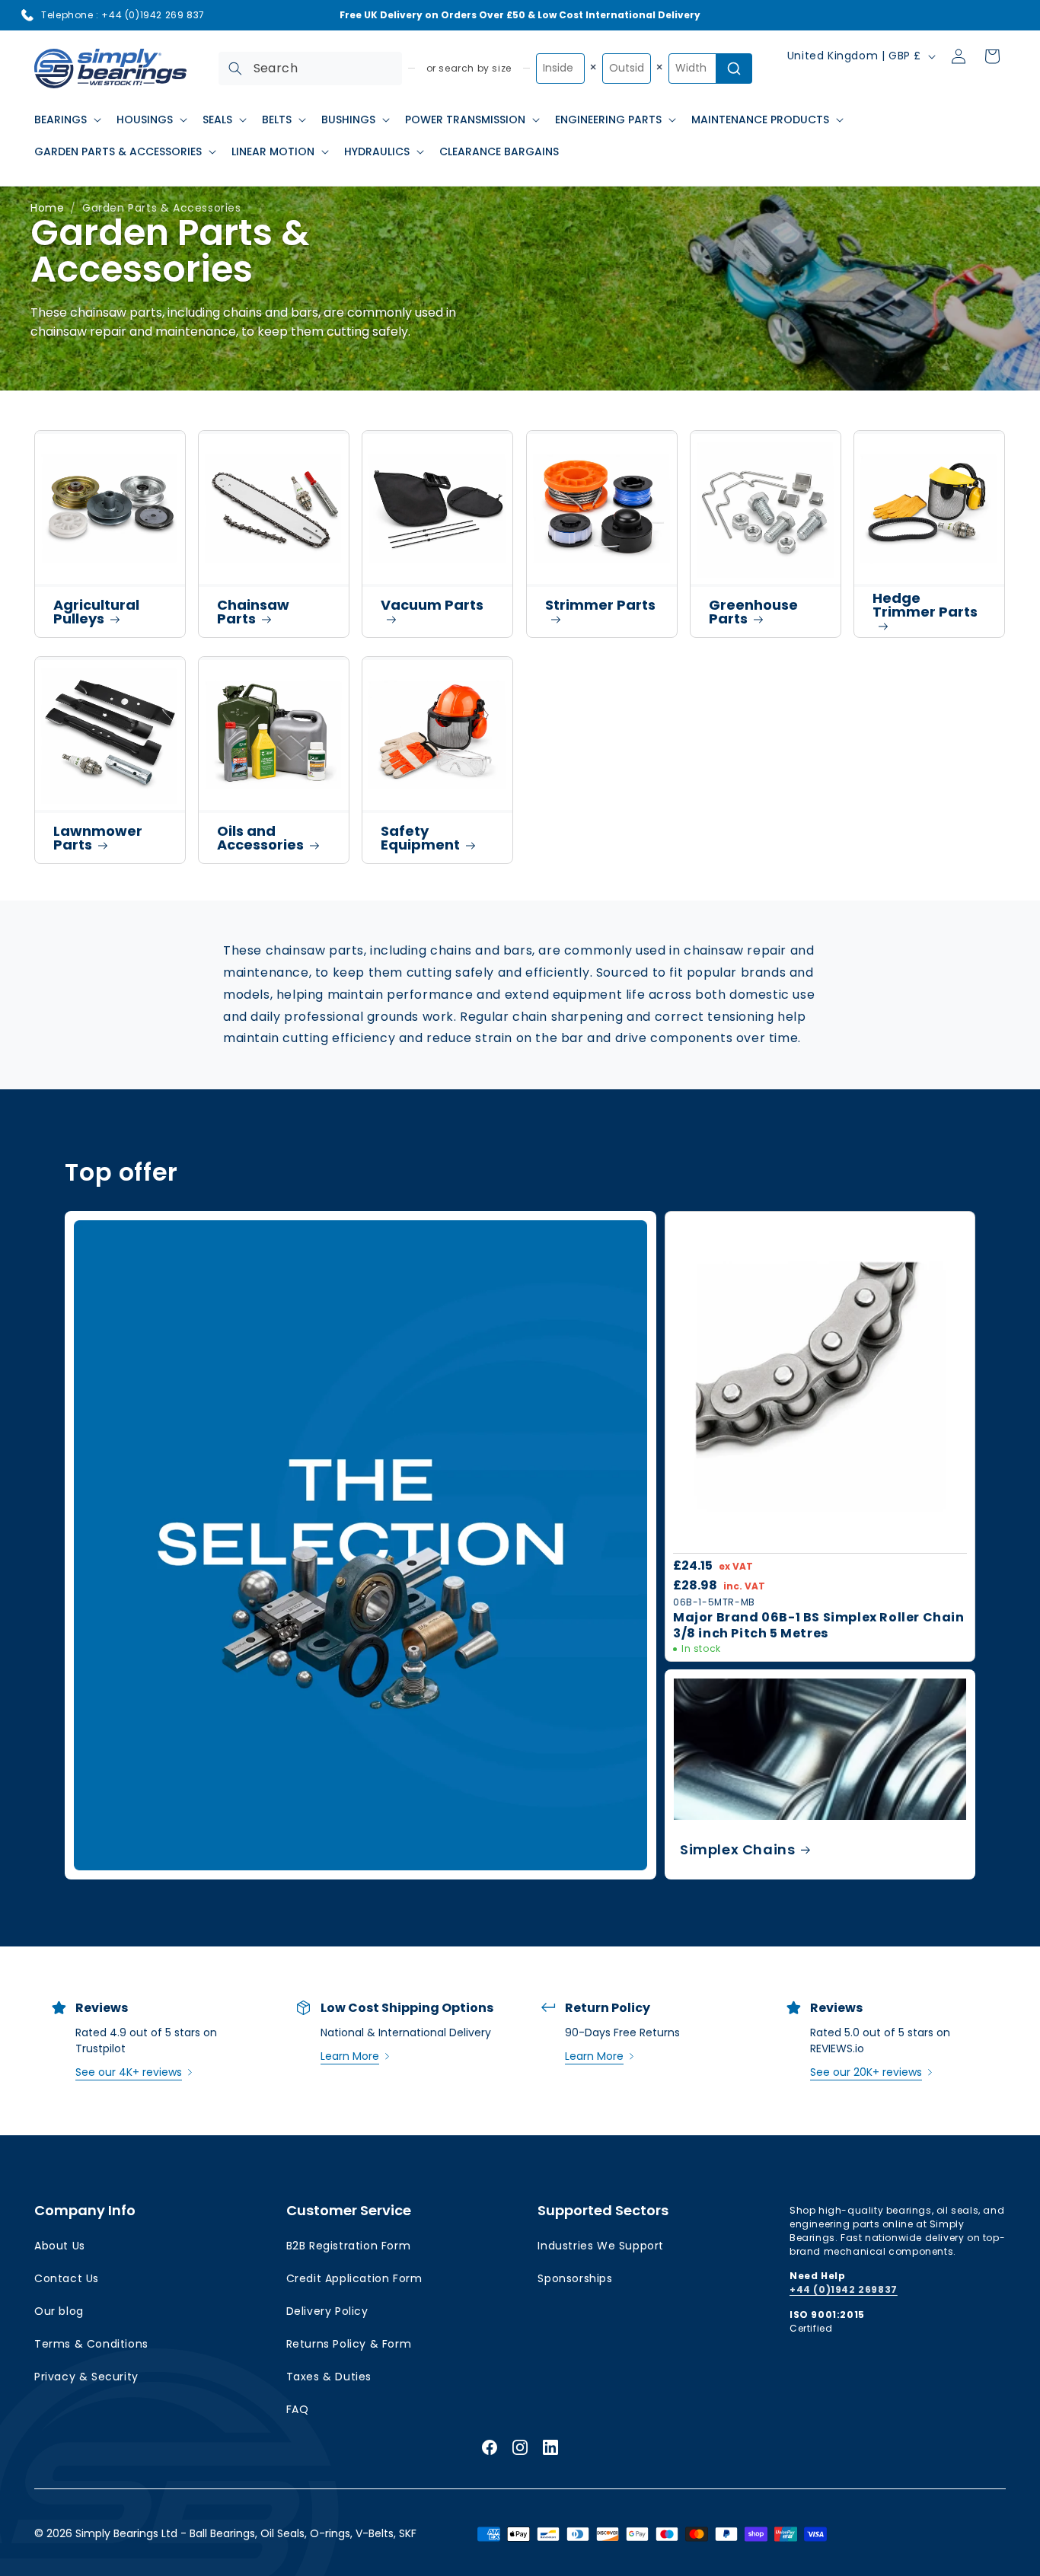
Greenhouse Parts (753, 612)
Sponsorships (575, 2278)
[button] (66, 120)
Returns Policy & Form (349, 2344)
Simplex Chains (737, 1850)
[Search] (235, 69)
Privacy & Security (86, 2377)
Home (47, 208)
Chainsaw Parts (253, 612)
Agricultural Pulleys (96, 612)
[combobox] (310, 69)
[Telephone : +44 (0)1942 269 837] (27, 15)
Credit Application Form (354, 2278)
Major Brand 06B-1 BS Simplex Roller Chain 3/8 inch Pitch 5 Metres (819, 1626)
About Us (60, 2246)
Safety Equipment (420, 838)
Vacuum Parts (432, 605)
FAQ (298, 2409)
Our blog (59, 2311)
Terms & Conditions (91, 2344)
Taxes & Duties (329, 2377)
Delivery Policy (327, 2311)
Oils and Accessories (260, 838)
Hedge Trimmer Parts (925, 605)
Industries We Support (601, 2246)
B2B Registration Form (349, 2246)
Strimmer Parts (600, 605)
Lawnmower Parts (98, 838)
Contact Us (67, 2278)
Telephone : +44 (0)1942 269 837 (123, 15)
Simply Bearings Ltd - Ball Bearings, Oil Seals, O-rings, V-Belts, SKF (246, 2533)
